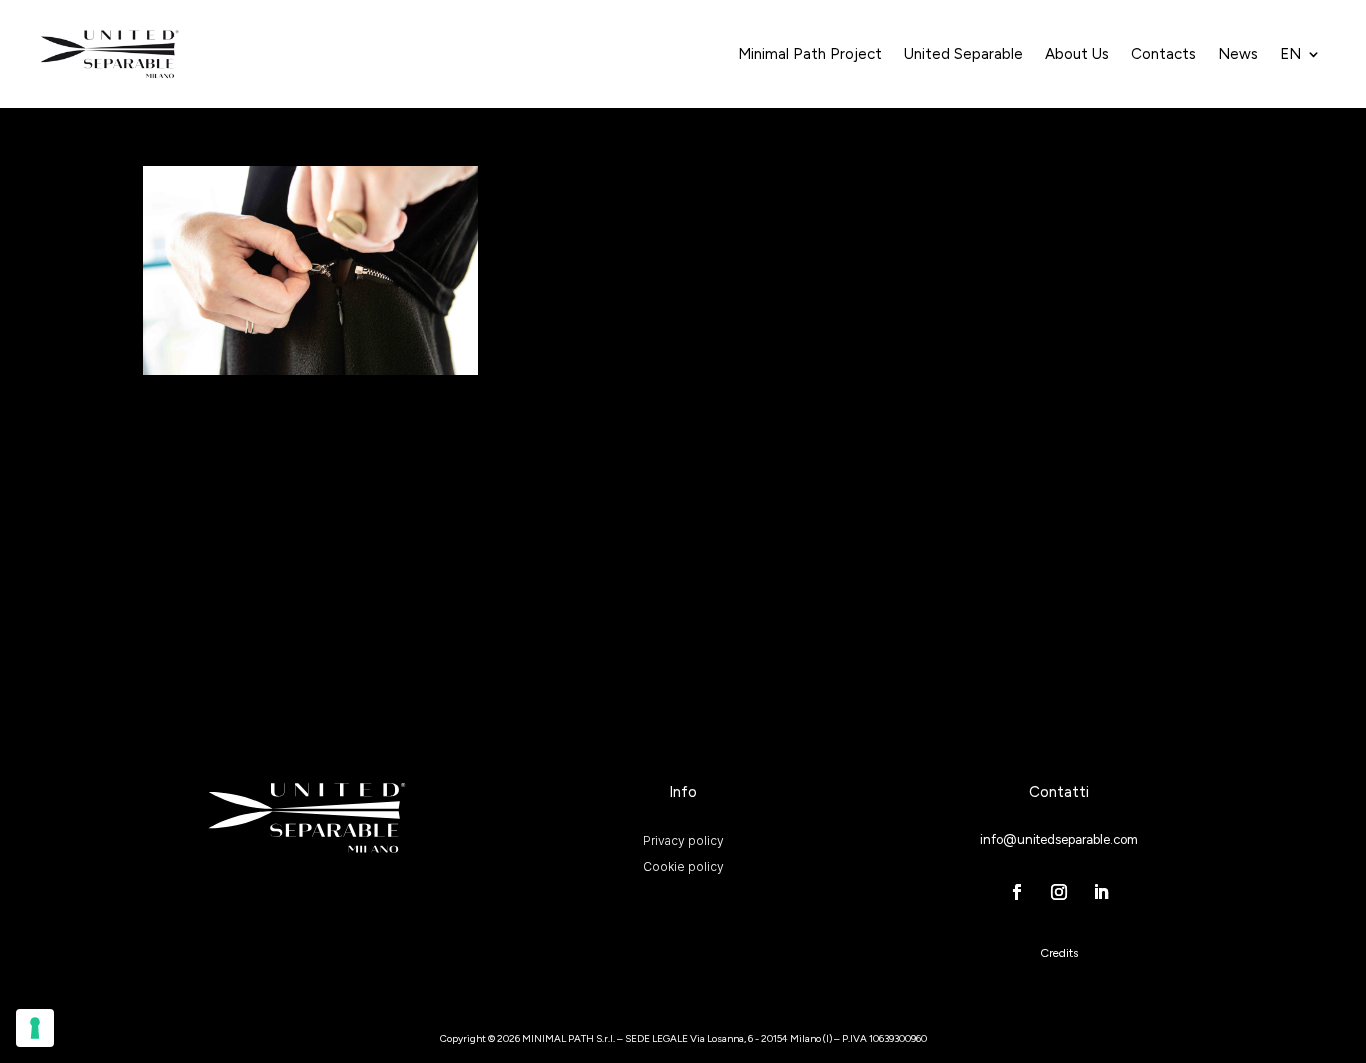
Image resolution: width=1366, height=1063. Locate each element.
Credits (1059, 953)
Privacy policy (683, 839)
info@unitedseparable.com (1059, 839)
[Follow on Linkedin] (1101, 892)
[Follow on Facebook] (1017, 892)
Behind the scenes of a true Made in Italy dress (301, 429)
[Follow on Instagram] (1059, 892)
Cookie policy (683, 865)
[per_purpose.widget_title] (35, 1028)
